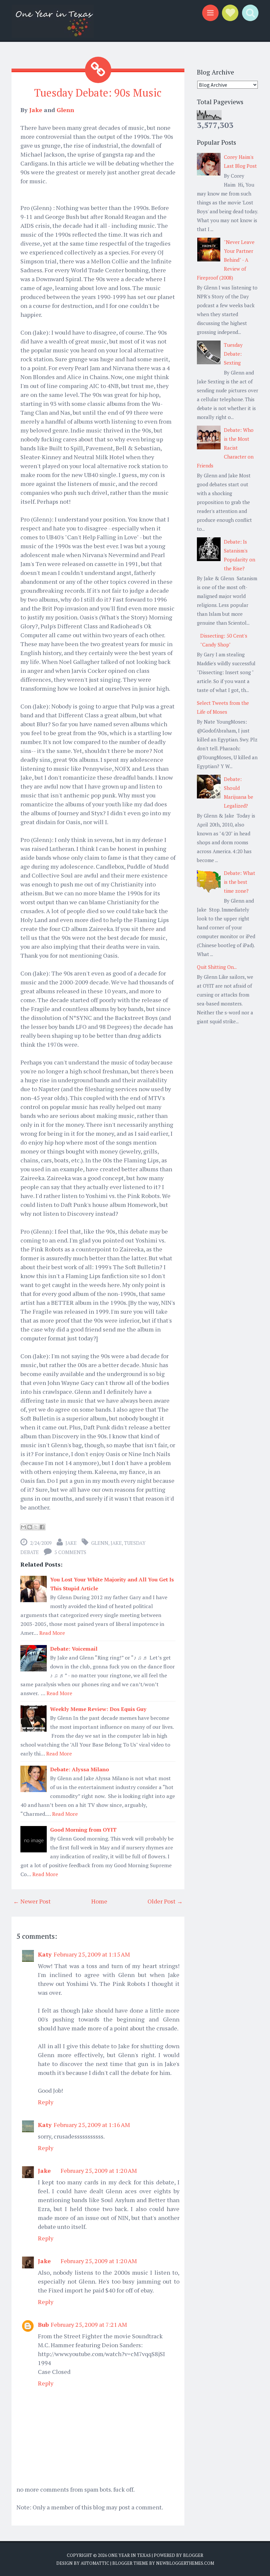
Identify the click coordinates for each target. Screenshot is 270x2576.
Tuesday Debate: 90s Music (98, 93)
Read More (52, 1633)
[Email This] (23, 1527)
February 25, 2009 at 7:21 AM (89, 2324)
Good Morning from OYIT (83, 1830)
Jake (36, 110)
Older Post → (165, 1901)
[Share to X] (36, 1527)
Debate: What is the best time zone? (240, 882)
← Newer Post (32, 1901)
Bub (43, 2324)
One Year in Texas (129, 2555)
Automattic (95, 2563)
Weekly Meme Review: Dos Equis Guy (98, 1709)
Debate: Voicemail (74, 1649)
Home (99, 1901)
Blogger (193, 2555)
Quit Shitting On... (217, 967)
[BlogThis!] (30, 1527)
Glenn (65, 110)
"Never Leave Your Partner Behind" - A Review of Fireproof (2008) (226, 260)
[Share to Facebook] (42, 1527)
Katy (45, 1954)
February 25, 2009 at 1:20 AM (99, 2171)
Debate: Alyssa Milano (80, 1769)
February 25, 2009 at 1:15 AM (92, 1954)
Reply (46, 2102)
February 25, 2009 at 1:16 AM (92, 2125)
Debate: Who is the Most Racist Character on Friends (225, 448)
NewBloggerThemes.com (185, 2563)
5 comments (70, 1552)
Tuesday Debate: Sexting (233, 354)
